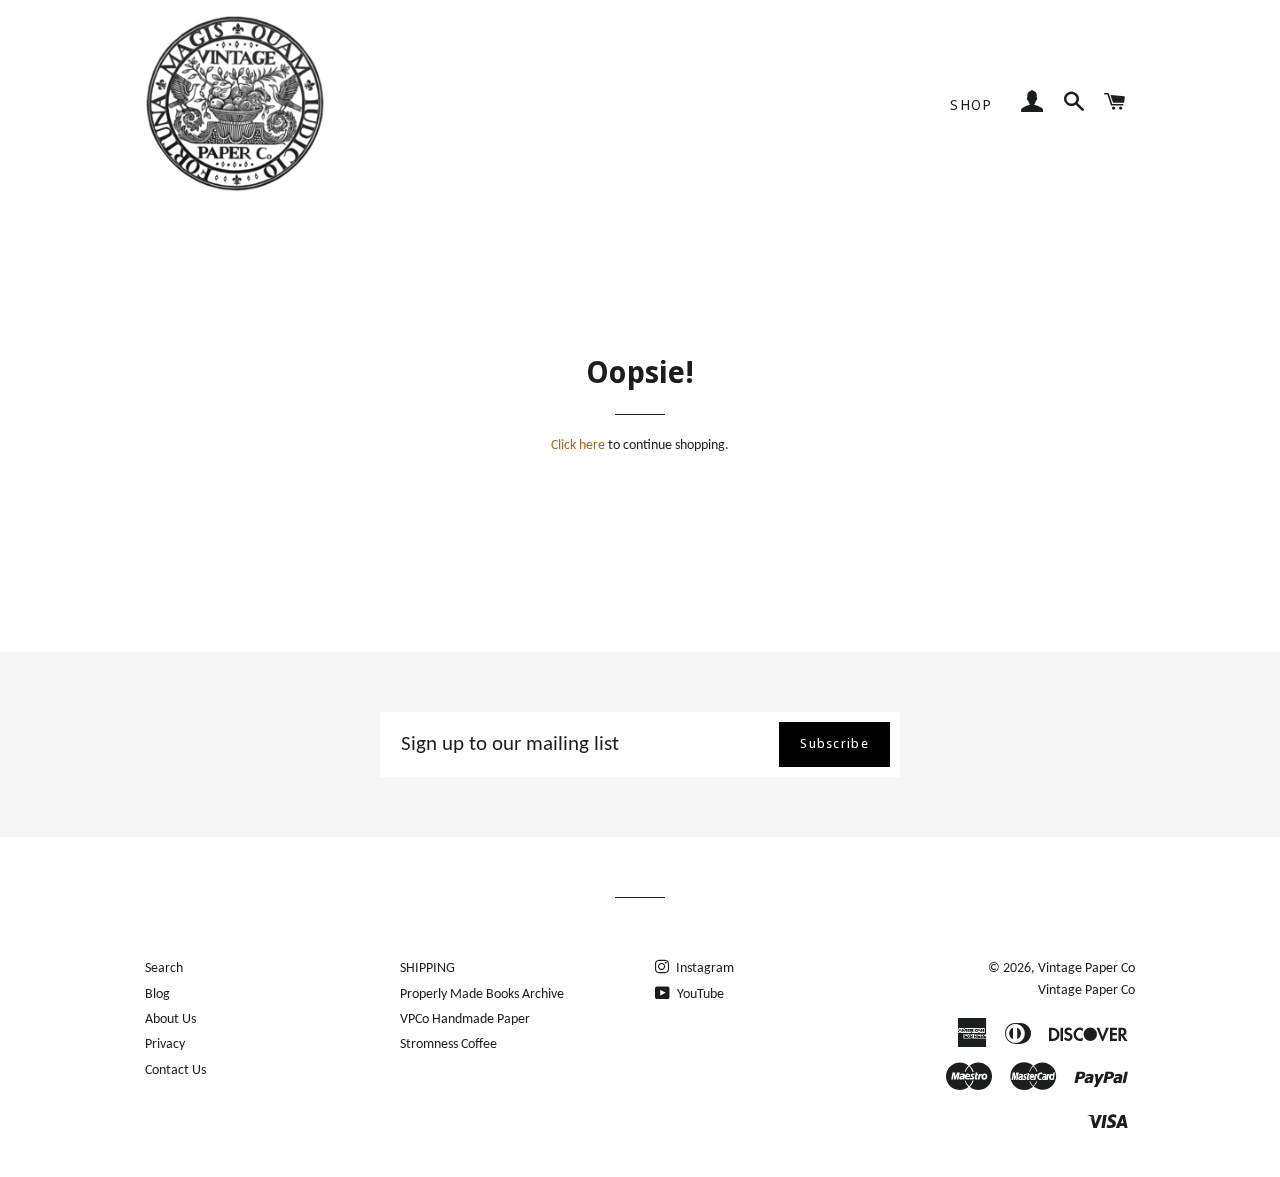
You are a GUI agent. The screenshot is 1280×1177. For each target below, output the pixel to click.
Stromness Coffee (448, 1044)
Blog (157, 994)
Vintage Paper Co (1086, 968)
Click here (578, 445)
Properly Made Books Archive (482, 994)
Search (164, 968)
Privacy (165, 1044)
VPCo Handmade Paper (465, 1019)
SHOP (971, 105)
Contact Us (175, 1070)
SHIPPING (427, 968)
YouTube (699, 994)
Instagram (703, 968)
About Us (170, 1019)
